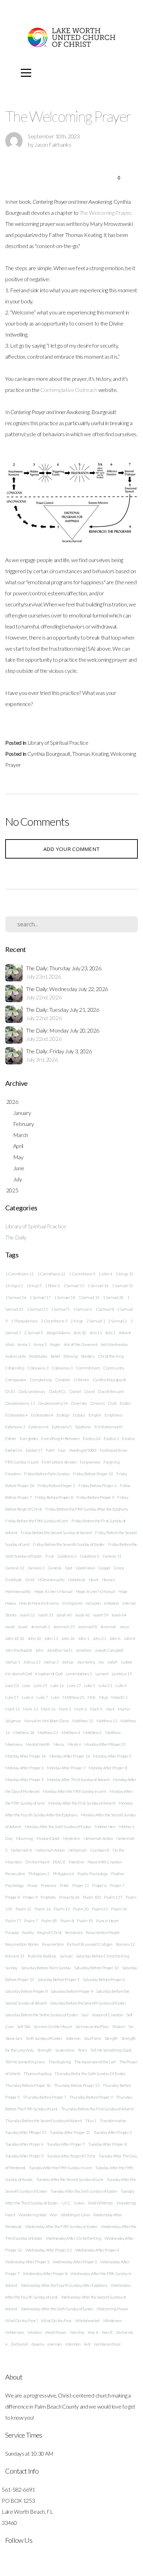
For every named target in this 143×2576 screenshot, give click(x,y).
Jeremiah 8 (87, 1627)
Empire (95, 1415)
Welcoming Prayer (113, 2309)
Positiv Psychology (92, 1874)
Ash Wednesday (115, 1344)
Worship (77, 2332)
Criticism (81, 1380)
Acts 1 (110, 1333)
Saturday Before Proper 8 (26, 1991)
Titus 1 (91, 2121)
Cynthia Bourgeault (49, 754)
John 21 (99, 1638)
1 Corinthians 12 (51, 1274)
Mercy (59, 1744)
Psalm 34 (119, 1909)
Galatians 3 (67, 1556)
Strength (44, 2050)
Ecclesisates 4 (42, 1415)
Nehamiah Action (98, 1838)
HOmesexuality (51, 1580)
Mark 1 (65, 1709)
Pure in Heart (107, 1921)
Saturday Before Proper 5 (58, 1979)
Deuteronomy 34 (53, 1403)
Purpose (12, 1932)
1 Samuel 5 (60, 1309)
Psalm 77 (13, 1921)
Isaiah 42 (82, 1615)
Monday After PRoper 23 (105, 1744)
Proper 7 (117, 1885)
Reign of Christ (49, 1932)
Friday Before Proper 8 (54, 1497)
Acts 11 (96, 1333)
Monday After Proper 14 (26, 1756)
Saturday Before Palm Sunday (46, 1968)
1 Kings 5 (34, 1286)
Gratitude (14, 1580)
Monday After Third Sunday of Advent (78, 1780)
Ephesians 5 (62, 1427)
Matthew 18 (24, 1732)
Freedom (13, 1474)
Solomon (73, 2038)
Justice (127, 1662)
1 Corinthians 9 (82, 1274)
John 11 (51, 1638)
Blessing (70, 1356)
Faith (50, 1450)
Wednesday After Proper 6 (75, 2262)
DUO (10, 1391)
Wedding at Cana (75, 2215)
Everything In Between (60, 1438)
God (69, 1568)
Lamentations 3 (79, 1674)
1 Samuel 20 (113, 1297)
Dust (112, 1403)
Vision (79, 2203)
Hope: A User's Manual (53, 1591)
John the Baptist (19, 1650)
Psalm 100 (92, 1897)
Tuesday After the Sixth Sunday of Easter (84, 2191)
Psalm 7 (31, 1921)
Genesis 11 (112, 1556)
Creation (63, 1380)
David (89, 1391)
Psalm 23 (100, 1909)
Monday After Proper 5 (112, 1756)
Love (26, 1685)
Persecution (15, 1874)
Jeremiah (108, 1627)
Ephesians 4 (38, 1427)
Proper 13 (81, 1885)
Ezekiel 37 (34, 1450)
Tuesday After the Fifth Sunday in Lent (60, 2168)
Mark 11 (12, 1709)
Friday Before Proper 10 (93, 1474)
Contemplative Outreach (69, 390)
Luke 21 (105, 1685)
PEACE (59, 1862)
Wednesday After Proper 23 (49, 2250)
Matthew (113, 1732)
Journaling (86, 1662)
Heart (94, 1580)
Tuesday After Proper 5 (113, 2132)
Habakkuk (77, 1580)
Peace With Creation (105, 1862)
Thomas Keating (90, 754)
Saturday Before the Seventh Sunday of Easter (88, 2003)
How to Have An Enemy (39, 1603)
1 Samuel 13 (74, 1286)
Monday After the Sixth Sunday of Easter (58, 1827)
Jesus (124, 1627)
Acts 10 (80, 1333)
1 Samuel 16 (16, 1297)
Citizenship (15, 1368)
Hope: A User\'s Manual (96, 1591)
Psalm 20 (81, 1909)
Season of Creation (107, 2015)
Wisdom (35, 2332)
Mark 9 (96, 1709)
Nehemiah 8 (21, 1850)
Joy (101, 1662)
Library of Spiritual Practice (58, 742)
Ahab (10, 1344)
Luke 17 (74, 1685)
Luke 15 (40, 1685)
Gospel (104, 1568)
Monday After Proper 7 (66, 1768)
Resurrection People (103, 1932)
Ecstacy (79, 1415)
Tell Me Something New (25, 2062)
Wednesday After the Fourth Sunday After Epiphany (64, 2285)
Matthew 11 (83, 1721)
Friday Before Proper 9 (95, 1497)
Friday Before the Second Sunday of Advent (56, 1533)
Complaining (41, 1380)
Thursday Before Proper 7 (44, 2097)
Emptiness (113, 1415)
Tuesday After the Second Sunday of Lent (70, 2179)
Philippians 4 (64, 1874)
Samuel (66, 1956)
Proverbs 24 (69, 1897)
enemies (55, 2344)
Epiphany (83, 1427)
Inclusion (93, 1603)
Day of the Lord (111, 1391)
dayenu (38, 2344)
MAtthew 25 (73, 1697)
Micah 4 (74, 1744)
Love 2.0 (12, 1685)
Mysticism (71, 1838)
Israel (23, 1627)
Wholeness (112, 2321)
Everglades (29, 1438)
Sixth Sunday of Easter (44, 2038)
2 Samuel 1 (96, 1321)
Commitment (88, 1368)
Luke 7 (42, 1697)
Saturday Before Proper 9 (72, 1991)
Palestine (76, 1862)
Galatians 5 (89, 1556)
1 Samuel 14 (98, 1286)
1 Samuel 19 (89, 1297)
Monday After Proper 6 (24, 1768)
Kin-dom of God (19, 1674)
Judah (112, 1662)
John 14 (68, 1638)
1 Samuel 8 (104, 1309)
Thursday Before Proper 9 (91, 2097)
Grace (119, 1568)
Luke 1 (90, 1685)
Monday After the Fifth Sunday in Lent (74, 1791)
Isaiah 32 (27, 1615)
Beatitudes (38, 1356)
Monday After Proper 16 (70, 1756)
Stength (111, 2038)
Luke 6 (27, 1697)
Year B (107, 2332)
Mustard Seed (48, 1838)
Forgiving (111, 1462)
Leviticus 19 (122, 1674)
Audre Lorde (15, 1356)
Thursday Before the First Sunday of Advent (97, 2109)
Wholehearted (87, 2321)
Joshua (68, 1662)
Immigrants (72, 1603)
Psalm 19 (62, 1909)
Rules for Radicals (42, 1956)
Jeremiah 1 (40, 1627)
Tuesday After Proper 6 (24, 2144)
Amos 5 (40, 1344)
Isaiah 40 (64, 1615)
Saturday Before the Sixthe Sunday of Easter (41, 2015)
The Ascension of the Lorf (95, 2062)
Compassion (16, 1380)
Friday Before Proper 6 (97, 1486)
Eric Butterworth (109, 1427)
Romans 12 (125, 1944)
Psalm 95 (85, 1921)
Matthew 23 (48, 1732)
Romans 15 (15, 1956)
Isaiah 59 (101, 1615)
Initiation (112, 1603)
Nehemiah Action (50, 1850)
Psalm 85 (49, 1921)
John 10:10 (15, 1638)
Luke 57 (12, 1697)
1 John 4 (105, 1274)
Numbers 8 (99, 1850)
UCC (66, 2203)
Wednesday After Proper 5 (27, 2262)
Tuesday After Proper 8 (107, 2144)
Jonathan (83, 1650)
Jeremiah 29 (64, 1627)
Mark (110, 1709)
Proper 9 (30, 1897)
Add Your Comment (72, 849)
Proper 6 (99, 1885)
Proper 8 (12, 1897)
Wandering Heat (32, 2215)
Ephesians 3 (15, 1427)
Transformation (113, 2121)
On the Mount (37, 1862)
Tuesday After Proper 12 (70, 2132)
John (40, 1650)
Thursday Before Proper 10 (28, 2085)
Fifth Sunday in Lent (22, 1462)
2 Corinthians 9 (54, 1321)
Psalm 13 (23, 1909)
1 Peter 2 (52, 1286)
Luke (55, 1697)
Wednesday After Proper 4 (97, 2250)
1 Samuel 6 (82, 1309)
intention (73, 2344)
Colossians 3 (38, 1368)
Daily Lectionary (32, 1391)
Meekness (14, 1744)
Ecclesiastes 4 (16, 1415)
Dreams (97, 1403)
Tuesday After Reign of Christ (71, 2156)
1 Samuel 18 (64, 1297)
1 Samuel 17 (40, 1297)
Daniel (75, 1391)
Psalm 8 (67, 1921)
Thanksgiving (60, 2062)
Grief (30, 1580)
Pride (64, 1885)
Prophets (48, 1897)
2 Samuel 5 (34, 1333)
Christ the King (111, 1356)
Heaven (109, 1580)
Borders (88, 1356)
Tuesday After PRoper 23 (26, 2132)
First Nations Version (59, 1462)
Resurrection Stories (22, 1944)
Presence (49, 1885)
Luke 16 (57, 1685)
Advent (125, 1333)
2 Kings (77, 1321)
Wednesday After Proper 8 (45, 2274)
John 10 (35, 1638)
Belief (56, 1356)
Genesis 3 (36, 1568)
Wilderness (15, 2332)
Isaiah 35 (46, 1615)
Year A (93, 2332)
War (53, 2215)
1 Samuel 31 (37, 1309)
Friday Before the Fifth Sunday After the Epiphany (87, 1509)
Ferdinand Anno (113, 1450)
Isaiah (10, 1627)
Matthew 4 (71, 1732)
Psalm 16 (43, 1909)
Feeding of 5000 (83, 1450)
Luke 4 (121, 1685)
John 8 (129, 1638)
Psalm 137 (113, 1897)
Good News (85, 1568)
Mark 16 (48, 1709)
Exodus (128, 1438)
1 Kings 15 (124, 1274)
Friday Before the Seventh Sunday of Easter (69, 1544)
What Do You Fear (56, 2321)
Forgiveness (90, 1462)
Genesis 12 (15, 1568)
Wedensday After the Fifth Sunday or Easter (61, 2226)
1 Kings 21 (14, 1286)
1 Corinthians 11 (19, 1274)
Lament (102, 1674)
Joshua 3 (51, 1662)
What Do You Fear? (22, 2321)
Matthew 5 (92, 1732)
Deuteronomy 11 (20, 1403)
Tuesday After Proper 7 (66, 2144)
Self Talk (24, 2027)
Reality (28, 1932)
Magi (104, 1697)
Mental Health (38, 1744)
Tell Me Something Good (111, 2050)
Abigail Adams (58, 1333)
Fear (62, 1450)
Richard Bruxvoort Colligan (90, 1944)
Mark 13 (30, 1709)
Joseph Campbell (109, 1650)
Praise (33, 1885)
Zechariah (19, 2344)
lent (87, 2344)
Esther (11, 1438)
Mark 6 (80, 1709)
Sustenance (65, 2050)
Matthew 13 (107, 1721)
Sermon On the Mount (53, 2027)
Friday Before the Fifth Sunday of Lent (37, 1521)
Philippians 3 (39, 1874)
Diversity (79, 1403)
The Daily (16, 1237)
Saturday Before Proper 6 (104, 1979)
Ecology (63, 1415)
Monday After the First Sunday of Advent (82, 1803)
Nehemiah (77, 1850)
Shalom (119, 2027)
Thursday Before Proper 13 (77, 2085)
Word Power (56, 2332)
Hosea (10, 1603)
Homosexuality (18, 1591)
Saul (85, 2015)
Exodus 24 (92, 1438)
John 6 (115, 1638)
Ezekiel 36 (14, 1450)
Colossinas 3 (62, 1368)
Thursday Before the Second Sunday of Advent (43, 2121)
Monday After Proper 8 (108, 1768)
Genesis (54, 1568)
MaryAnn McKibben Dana (47, 1721)
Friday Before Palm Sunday (47, 1474)
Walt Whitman (100, 2203)
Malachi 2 (119, 1697)
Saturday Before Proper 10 (96, 1968)
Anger (55, 1344)
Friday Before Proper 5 (56, 1486)
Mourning (24, 1838)
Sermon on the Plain (92, 2027)
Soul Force (93, 2038)
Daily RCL (57, 1391)
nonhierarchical (107, 2344)
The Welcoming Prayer (105, 213)
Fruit (50, 1556)
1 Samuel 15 (122, 1286)
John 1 (84, 1638)
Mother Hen (105, 1827)
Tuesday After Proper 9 (24, 2156)
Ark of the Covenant (81, 1344)
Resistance (74, 1932)
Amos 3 (24, 1344)
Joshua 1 (12, 1662)
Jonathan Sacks (60, 1650)
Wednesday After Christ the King (74, 2238)
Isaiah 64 (119, 1615)
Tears (82, 2050)
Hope (123, 1591)
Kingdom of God (49, 1674)
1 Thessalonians (24, 1321)
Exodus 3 (111, 1438)
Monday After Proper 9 (24, 1780)
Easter (125, 1403)
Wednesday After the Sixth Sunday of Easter (57, 2309)
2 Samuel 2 (118, 1321)
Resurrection (53, 1944)
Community (114, 1368)
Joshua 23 (32, 1662)
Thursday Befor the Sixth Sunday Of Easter (90, 2074)
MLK (92, 1697)
